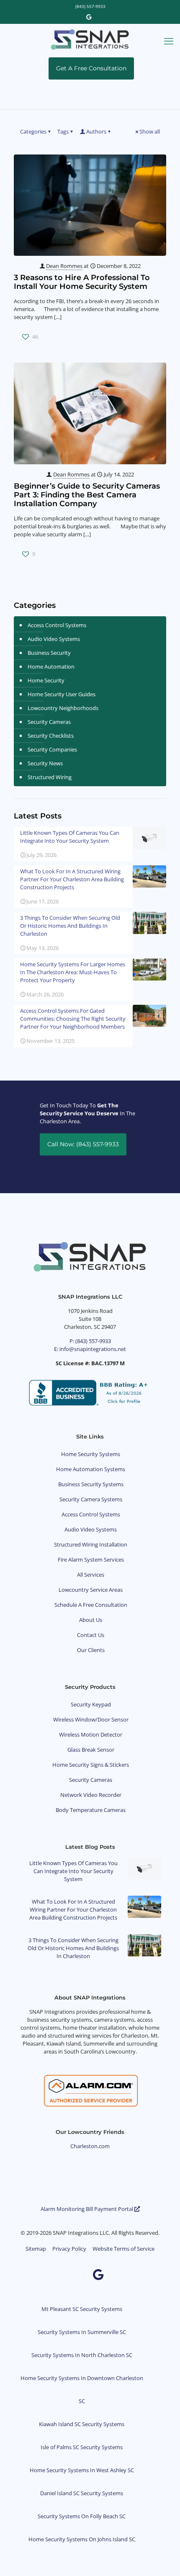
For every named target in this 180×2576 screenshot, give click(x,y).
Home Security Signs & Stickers (91, 1765)
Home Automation (51, 667)
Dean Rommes (64, 266)
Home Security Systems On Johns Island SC (82, 2539)
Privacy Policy (69, 2249)
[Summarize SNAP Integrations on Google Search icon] (90, 2286)
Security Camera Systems (91, 1499)
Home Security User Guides (62, 694)
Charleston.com (90, 2146)
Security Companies (52, 749)
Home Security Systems (91, 1454)
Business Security (49, 653)
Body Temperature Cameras (91, 1810)
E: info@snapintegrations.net (90, 1349)
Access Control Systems (57, 625)
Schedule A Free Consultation (91, 1605)
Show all (150, 131)
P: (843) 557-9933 (90, 1341)
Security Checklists (51, 736)
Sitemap (36, 2249)
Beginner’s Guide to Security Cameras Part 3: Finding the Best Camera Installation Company (87, 495)
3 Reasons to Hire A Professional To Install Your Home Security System (82, 282)
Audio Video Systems (54, 639)
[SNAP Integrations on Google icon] (89, 17)
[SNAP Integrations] (90, 39)
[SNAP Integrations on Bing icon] (124, 2274)
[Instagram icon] (73, 2274)
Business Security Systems (91, 1484)
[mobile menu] (169, 41)
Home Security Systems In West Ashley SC (82, 2470)
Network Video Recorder (91, 1795)
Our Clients (91, 1650)
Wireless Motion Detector (91, 1734)
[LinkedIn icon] (54, 2274)
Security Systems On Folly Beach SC (82, 2516)
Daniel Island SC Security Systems (82, 2493)
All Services (91, 1575)
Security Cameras (49, 722)
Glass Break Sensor (91, 1750)
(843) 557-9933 (90, 6)
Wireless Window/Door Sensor (91, 1719)
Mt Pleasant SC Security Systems (82, 2309)
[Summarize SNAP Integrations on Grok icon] (143, 2274)
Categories (33, 131)
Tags (63, 131)
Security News (45, 763)
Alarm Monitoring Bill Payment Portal (87, 2209)
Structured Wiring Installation (91, 1544)
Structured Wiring (50, 777)
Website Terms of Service (123, 2249)
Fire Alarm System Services (91, 1559)
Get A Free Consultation (91, 68)
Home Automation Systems (91, 1469)
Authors (96, 131)
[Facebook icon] (34, 2274)
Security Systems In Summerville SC (82, 2332)
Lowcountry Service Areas (91, 1590)
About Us (91, 1620)
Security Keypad (91, 1704)
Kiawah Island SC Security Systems (82, 2424)
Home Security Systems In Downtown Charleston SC (82, 2389)
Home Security (46, 680)
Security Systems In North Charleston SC (82, 2355)
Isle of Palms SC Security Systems (82, 2447)
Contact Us (91, 1635)
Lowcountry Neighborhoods (63, 708)
